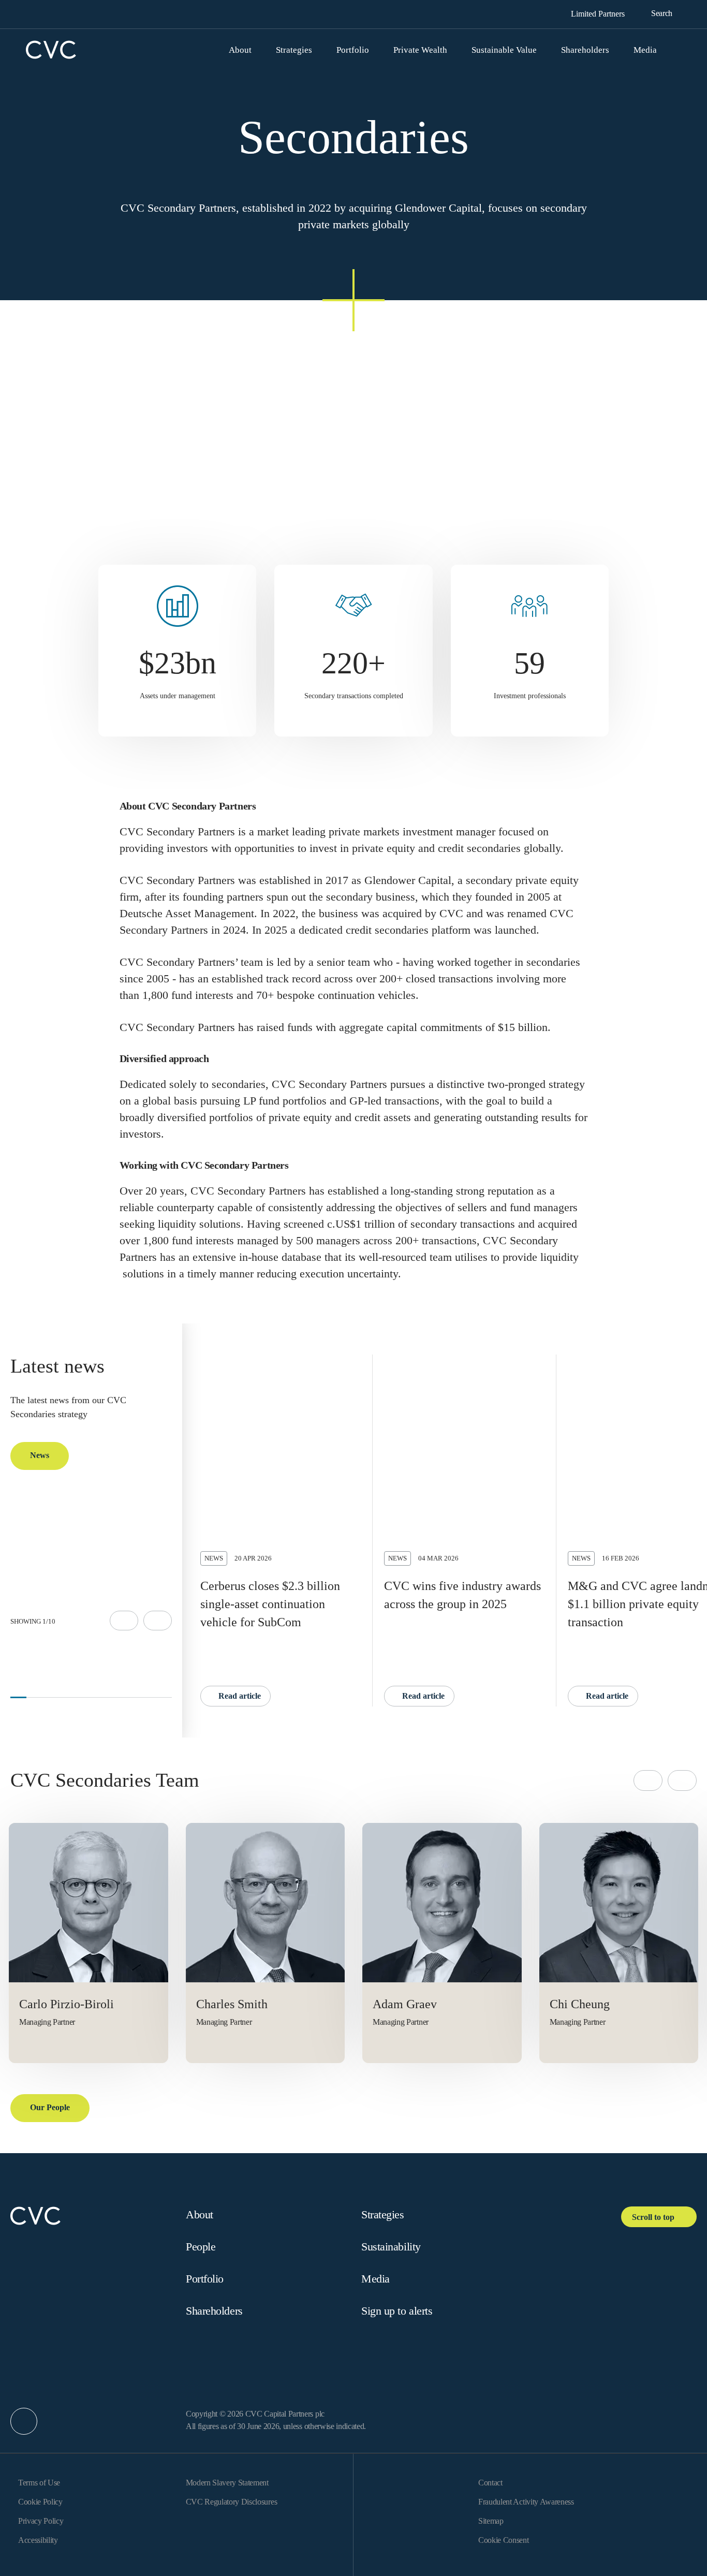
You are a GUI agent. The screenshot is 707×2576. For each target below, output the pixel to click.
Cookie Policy (40, 2502)
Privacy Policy (41, 2521)
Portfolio (205, 2279)
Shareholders (214, 2311)
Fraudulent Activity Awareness (526, 2502)
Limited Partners (599, 14)
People (201, 2247)
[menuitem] (246, 50)
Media (375, 2279)
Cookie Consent (504, 2540)
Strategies (383, 2214)
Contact (490, 2483)
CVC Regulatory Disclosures (232, 2502)
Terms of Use (39, 2483)
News (40, 1455)
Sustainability (391, 2247)
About (200, 2214)
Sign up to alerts (397, 2311)
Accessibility (38, 2540)
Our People (50, 2107)
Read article (239, 1696)
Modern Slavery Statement (227, 2483)
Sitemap (491, 2521)
